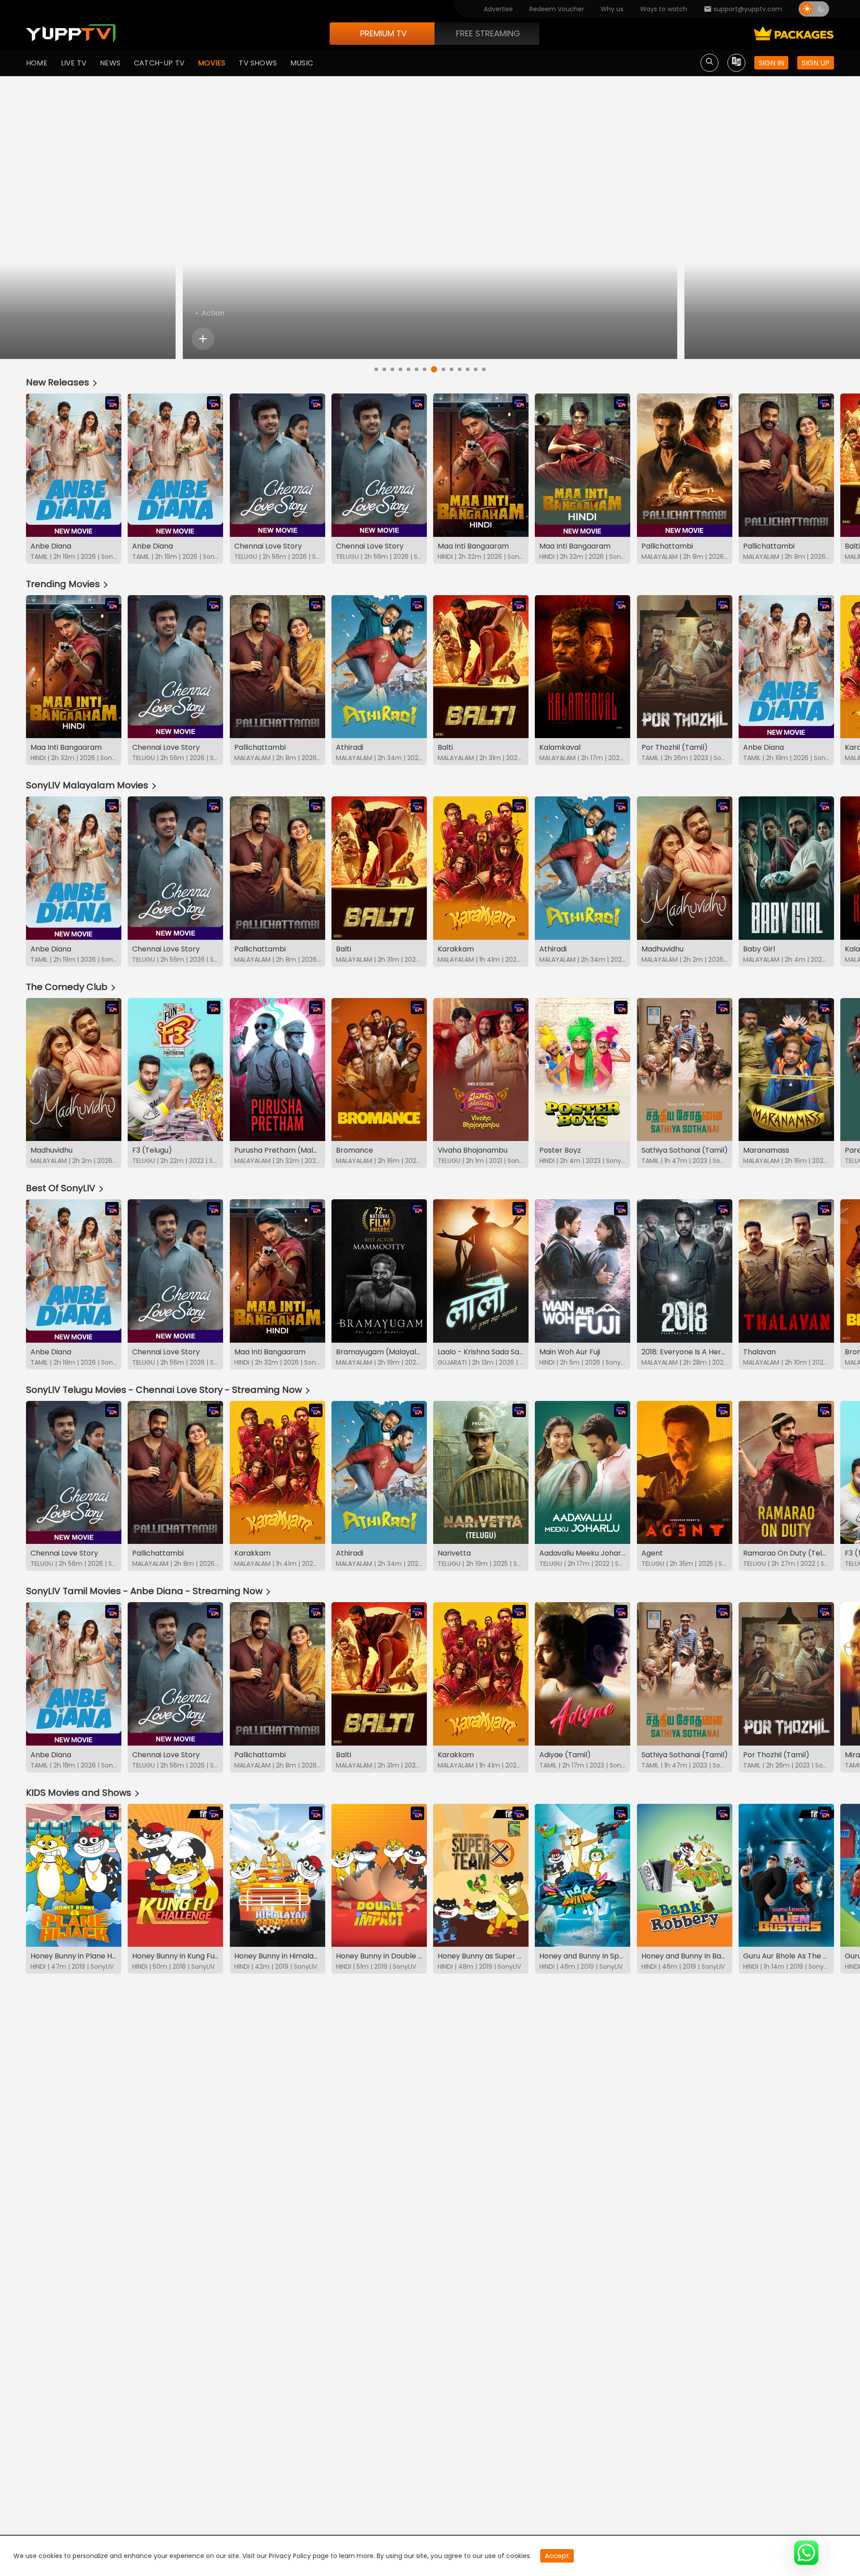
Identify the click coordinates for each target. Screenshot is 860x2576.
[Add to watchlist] (203, 339)
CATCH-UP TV (159, 63)
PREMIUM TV (383, 33)
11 (460, 369)
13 (476, 369)
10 (451, 369)
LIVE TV (74, 63)
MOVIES (212, 63)
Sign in (771, 63)
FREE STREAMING (488, 33)
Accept (557, 2556)
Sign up (816, 63)
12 (468, 369)
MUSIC (302, 63)
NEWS (110, 63)
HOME (37, 63)
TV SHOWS (258, 63)
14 (484, 369)
